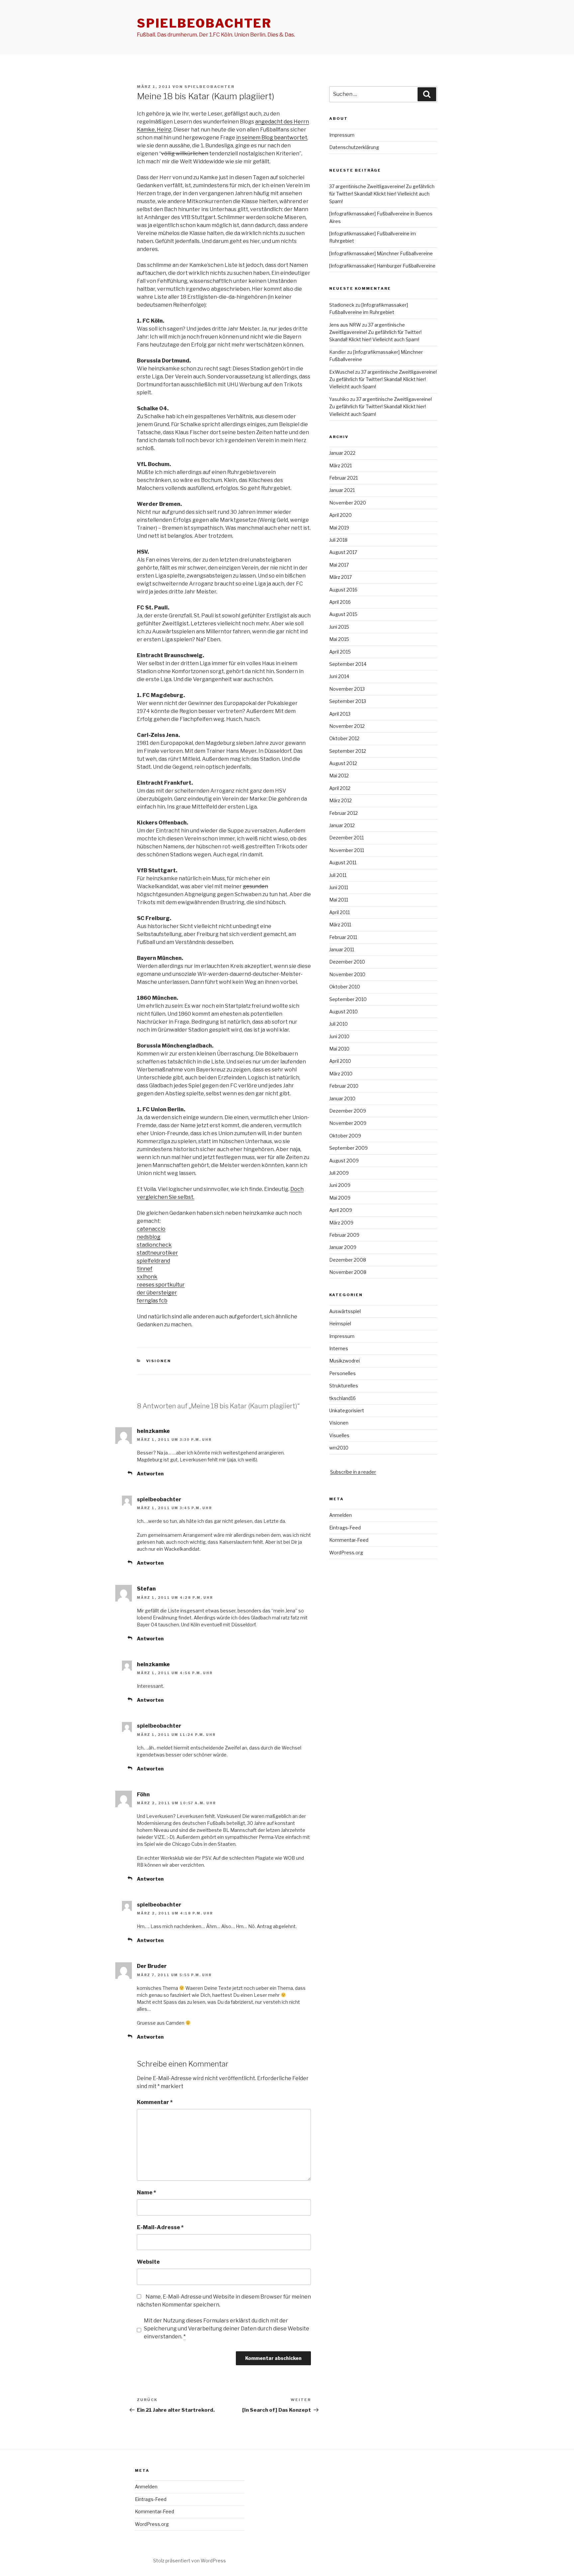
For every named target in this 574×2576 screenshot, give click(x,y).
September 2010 (348, 999)
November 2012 (347, 726)
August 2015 (343, 614)
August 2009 (344, 1161)
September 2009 (348, 1148)
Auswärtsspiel (345, 1311)
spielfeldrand (153, 1261)
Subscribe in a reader (353, 1472)
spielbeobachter (204, 23)
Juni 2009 (340, 1185)
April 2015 (340, 652)
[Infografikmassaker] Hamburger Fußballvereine (382, 266)
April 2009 (341, 1210)
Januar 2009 (343, 1247)
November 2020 (348, 503)
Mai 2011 (339, 900)
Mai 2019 (339, 528)
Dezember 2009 (348, 1111)
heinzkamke (153, 1431)
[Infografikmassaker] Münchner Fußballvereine (381, 253)
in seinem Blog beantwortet (272, 138)
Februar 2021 (343, 478)
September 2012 (348, 751)
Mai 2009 (340, 1198)
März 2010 (341, 1074)
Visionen (159, 1361)
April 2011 (339, 912)
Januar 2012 (342, 825)
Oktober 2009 (345, 1136)
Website (148, 2262)
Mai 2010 (339, 1049)
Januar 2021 (342, 490)
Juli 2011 (338, 875)
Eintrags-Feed (345, 1528)
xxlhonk (147, 1277)
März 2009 (341, 1223)
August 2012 (343, 763)
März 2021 (340, 466)
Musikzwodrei (344, 1361)
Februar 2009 (344, 1235)
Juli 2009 (339, 1173)
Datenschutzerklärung (354, 147)
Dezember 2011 (346, 838)
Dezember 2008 (348, 1260)
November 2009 (348, 1123)
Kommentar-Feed (349, 1540)
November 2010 (347, 974)
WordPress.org (346, 1553)
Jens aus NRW (345, 325)
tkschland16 (342, 1398)
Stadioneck (342, 305)
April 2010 (340, 1061)
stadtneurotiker (157, 1253)
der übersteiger (157, 1293)
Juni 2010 (339, 1036)
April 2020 (340, 515)
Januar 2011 (342, 949)
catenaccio (151, 1229)
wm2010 (339, 1448)
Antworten (150, 1474)
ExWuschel (342, 372)
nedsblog (149, 1237)
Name (146, 2192)
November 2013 (347, 689)
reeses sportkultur (161, 1285)
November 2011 (347, 850)
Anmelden (340, 1515)
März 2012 (340, 800)
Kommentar (155, 2102)
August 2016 (343, 590)
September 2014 (348, 664)
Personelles (342, 1373)
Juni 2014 (339, 676)
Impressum (342, 135)
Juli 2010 (338, 1024)
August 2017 (343, 552)
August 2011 (343, 862)
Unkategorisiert (347, 1410)
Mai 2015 (339, 639)
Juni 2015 (339, 627)
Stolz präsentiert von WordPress (190, 2561)
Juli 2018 (338, 540)
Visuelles (339, 1435)
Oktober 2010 (345, 987)
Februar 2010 (344, 1086)
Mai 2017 (339, 565)
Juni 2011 (339, 887)
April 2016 (340, 602)
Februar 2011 (343, 937)
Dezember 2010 (347, 962)
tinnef (145, 1269)
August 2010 (343, 1012)
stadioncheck (154, 1245)
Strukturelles (344, 1386)
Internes (339, 1348)
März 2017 (340, 577)
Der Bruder (152, 1966)
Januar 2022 (342, 453)
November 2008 (348, 1272)
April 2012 (340, 788)
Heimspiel (340, 1324)
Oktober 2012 (344, 738)
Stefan (146, 1589)
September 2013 (348, 701)
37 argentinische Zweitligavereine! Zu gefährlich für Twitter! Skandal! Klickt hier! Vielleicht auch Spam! (382, 194)
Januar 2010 (342, 1098)
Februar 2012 (343, 813)
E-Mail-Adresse (160, 2227)
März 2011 (340, 925)
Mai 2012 (339, 776)
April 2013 (340, 714)
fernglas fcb (152, 1301)
